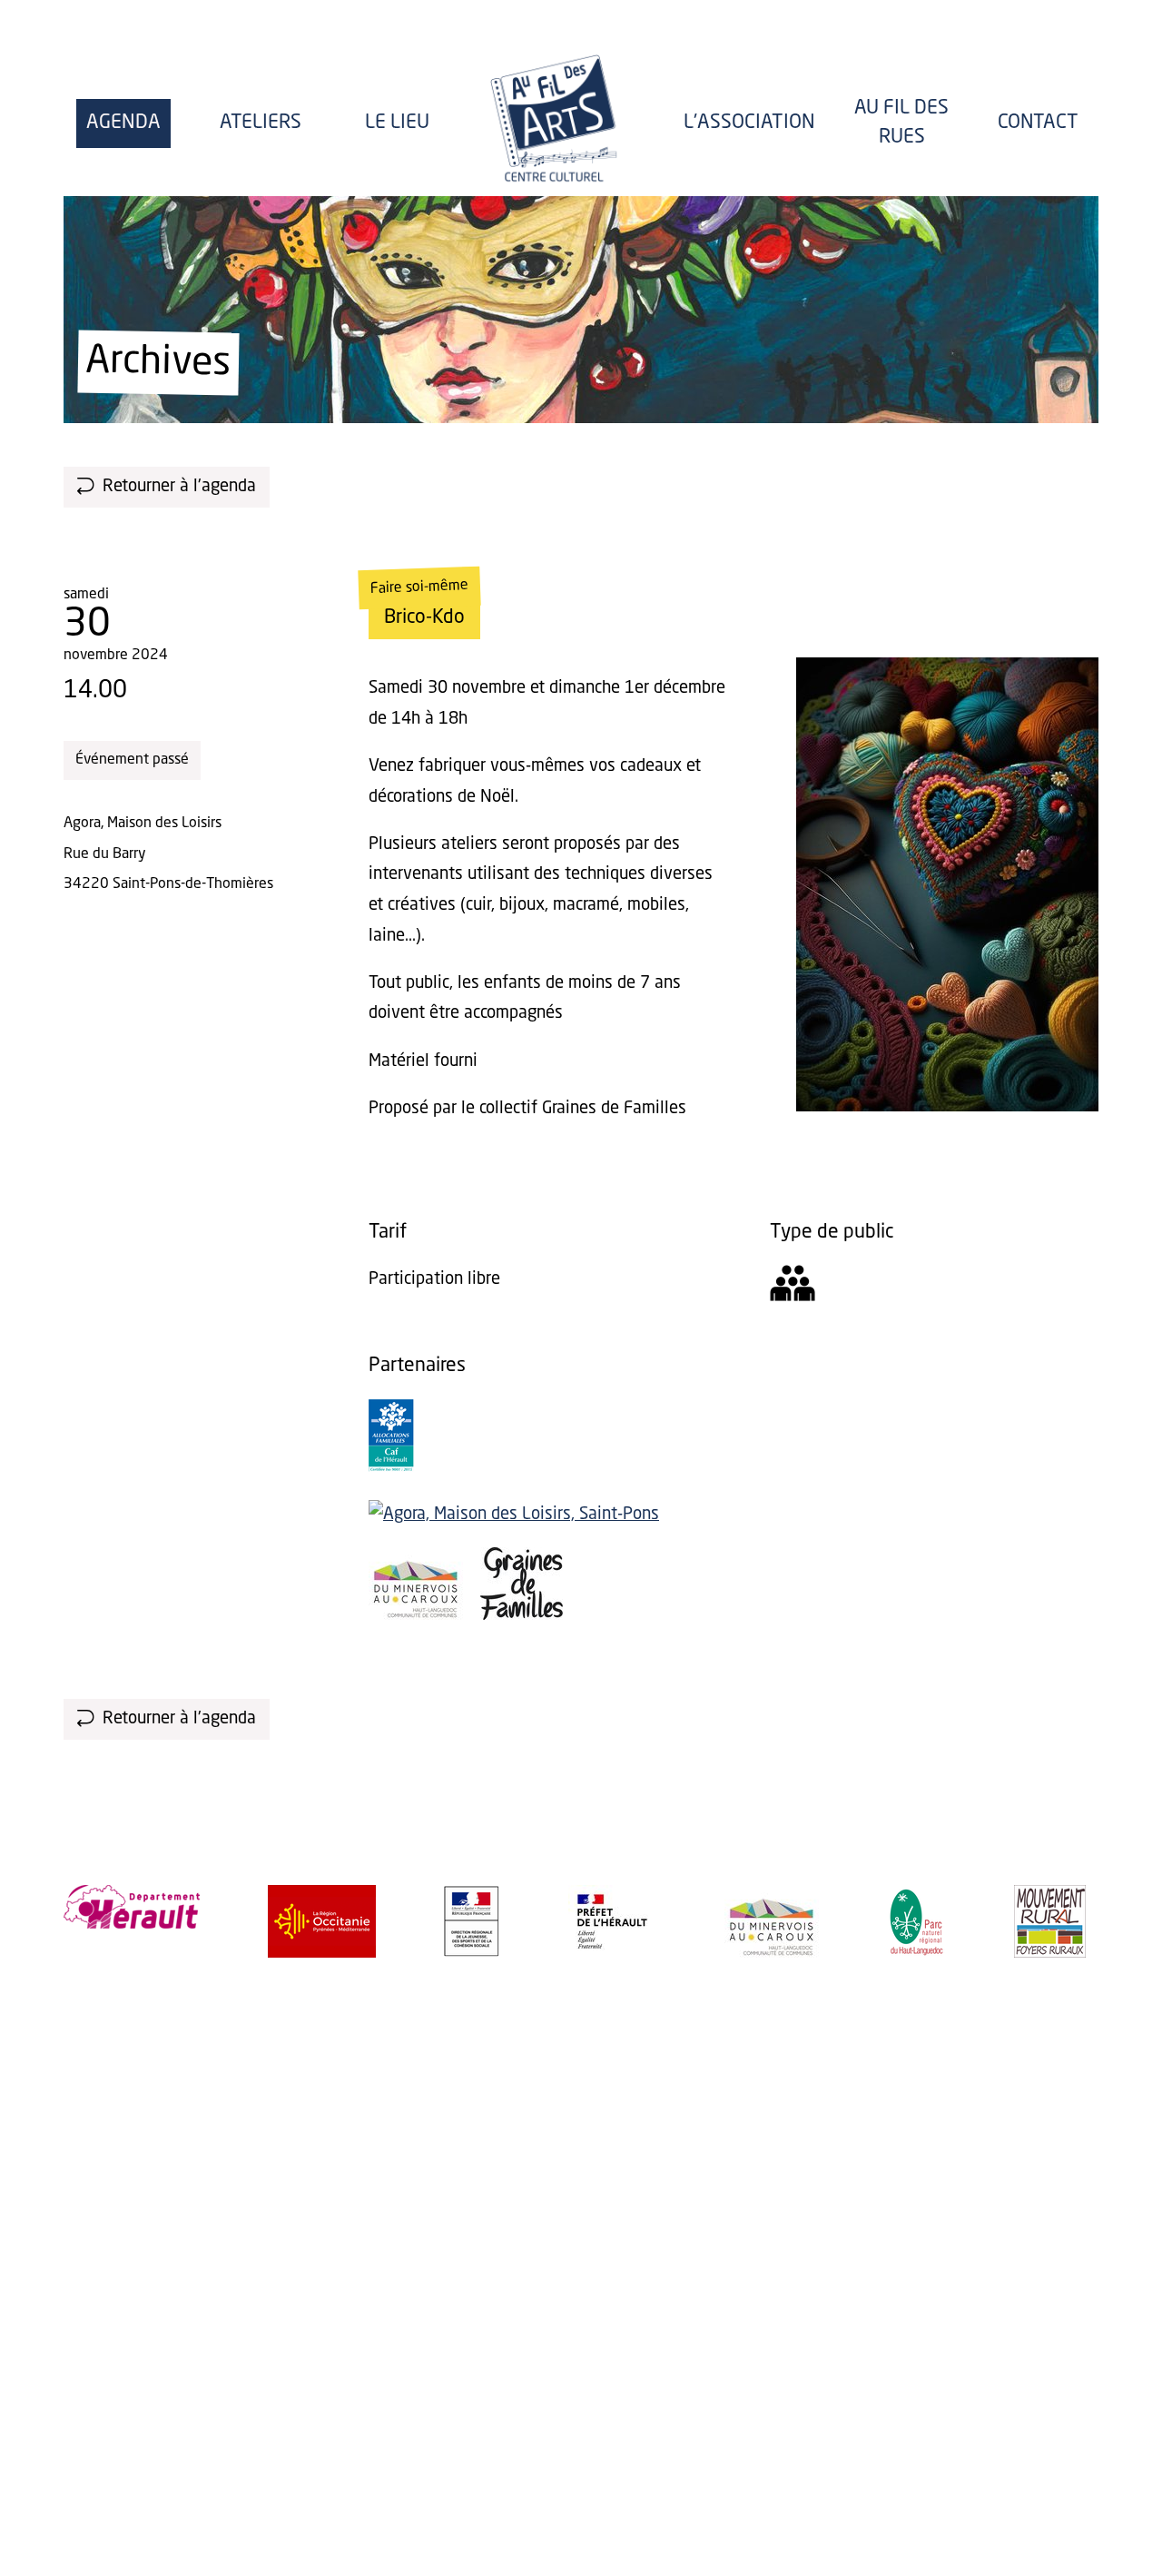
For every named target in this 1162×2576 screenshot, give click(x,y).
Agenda (123, 123)
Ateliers (261, 123)
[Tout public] (793, 1289)
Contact (1038, 123)
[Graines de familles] (522, 1615)
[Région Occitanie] (322, 1921)
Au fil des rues (901, 123)
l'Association (749, 123)
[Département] (132, 1907)
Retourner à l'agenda (179, 487)
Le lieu (397, 123)
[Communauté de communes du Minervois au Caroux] (416, 1615)
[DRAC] (612, 1921)
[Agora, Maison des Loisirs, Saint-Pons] (514, 1515)
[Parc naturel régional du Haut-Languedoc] (916, 1921)
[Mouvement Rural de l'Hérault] (1050, 1921)
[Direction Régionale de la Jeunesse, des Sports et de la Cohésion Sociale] (472, 1921)
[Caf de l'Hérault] (391, 1467)
